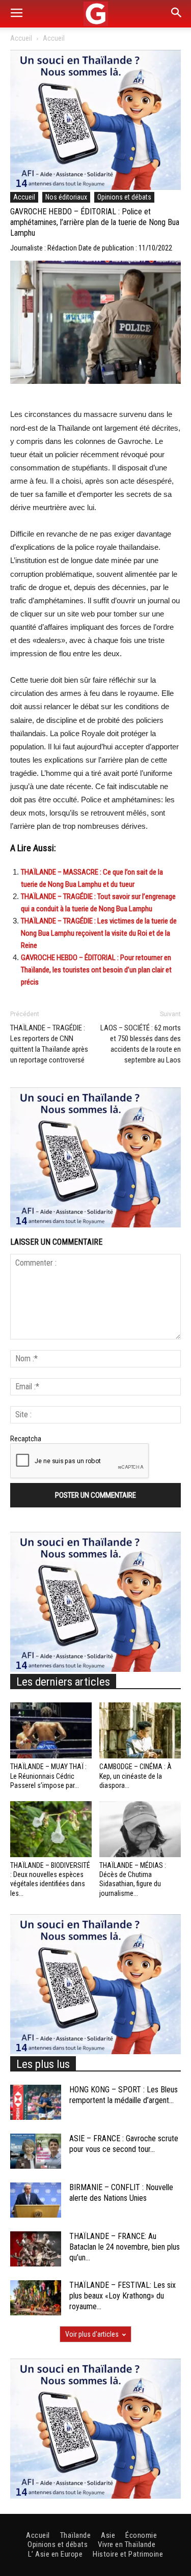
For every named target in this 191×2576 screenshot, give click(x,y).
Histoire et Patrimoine (128, 2554)
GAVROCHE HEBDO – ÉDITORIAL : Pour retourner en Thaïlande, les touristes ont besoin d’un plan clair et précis (96, 970)
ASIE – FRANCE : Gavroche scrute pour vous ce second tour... (124, 2144)
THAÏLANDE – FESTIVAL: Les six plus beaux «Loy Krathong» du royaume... (122, 2296)
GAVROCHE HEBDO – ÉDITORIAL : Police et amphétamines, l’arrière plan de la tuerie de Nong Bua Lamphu (95, 222)
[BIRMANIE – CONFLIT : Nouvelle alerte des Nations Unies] (36, 2200)
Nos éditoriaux (66, 197)
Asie (108, 2535)
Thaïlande (76, 2535)
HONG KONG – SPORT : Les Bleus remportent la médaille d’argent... (124, 2095)
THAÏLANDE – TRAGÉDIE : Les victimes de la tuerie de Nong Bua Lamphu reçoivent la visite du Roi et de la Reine (99, 933)
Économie (141, 2535)
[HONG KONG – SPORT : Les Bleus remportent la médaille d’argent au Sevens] (36, 2102)
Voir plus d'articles (92, 2334)
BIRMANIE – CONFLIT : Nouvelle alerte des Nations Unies (121, 2193)
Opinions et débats (124, 197)
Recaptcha (26, 1439)
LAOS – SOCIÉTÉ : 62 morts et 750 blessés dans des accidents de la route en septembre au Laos (141, 1044)
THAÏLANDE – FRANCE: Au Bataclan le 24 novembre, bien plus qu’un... (125, 2247)
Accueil (21, 38)
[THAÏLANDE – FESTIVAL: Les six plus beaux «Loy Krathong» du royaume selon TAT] (36, 2298)
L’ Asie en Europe (56, 2554)
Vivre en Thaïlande (127, 2544)
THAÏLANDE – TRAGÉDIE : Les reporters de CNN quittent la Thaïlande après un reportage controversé (49, 1044)
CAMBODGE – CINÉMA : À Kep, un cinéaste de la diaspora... (135, 1776)
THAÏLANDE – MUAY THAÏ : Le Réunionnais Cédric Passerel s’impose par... (48, 1776)
